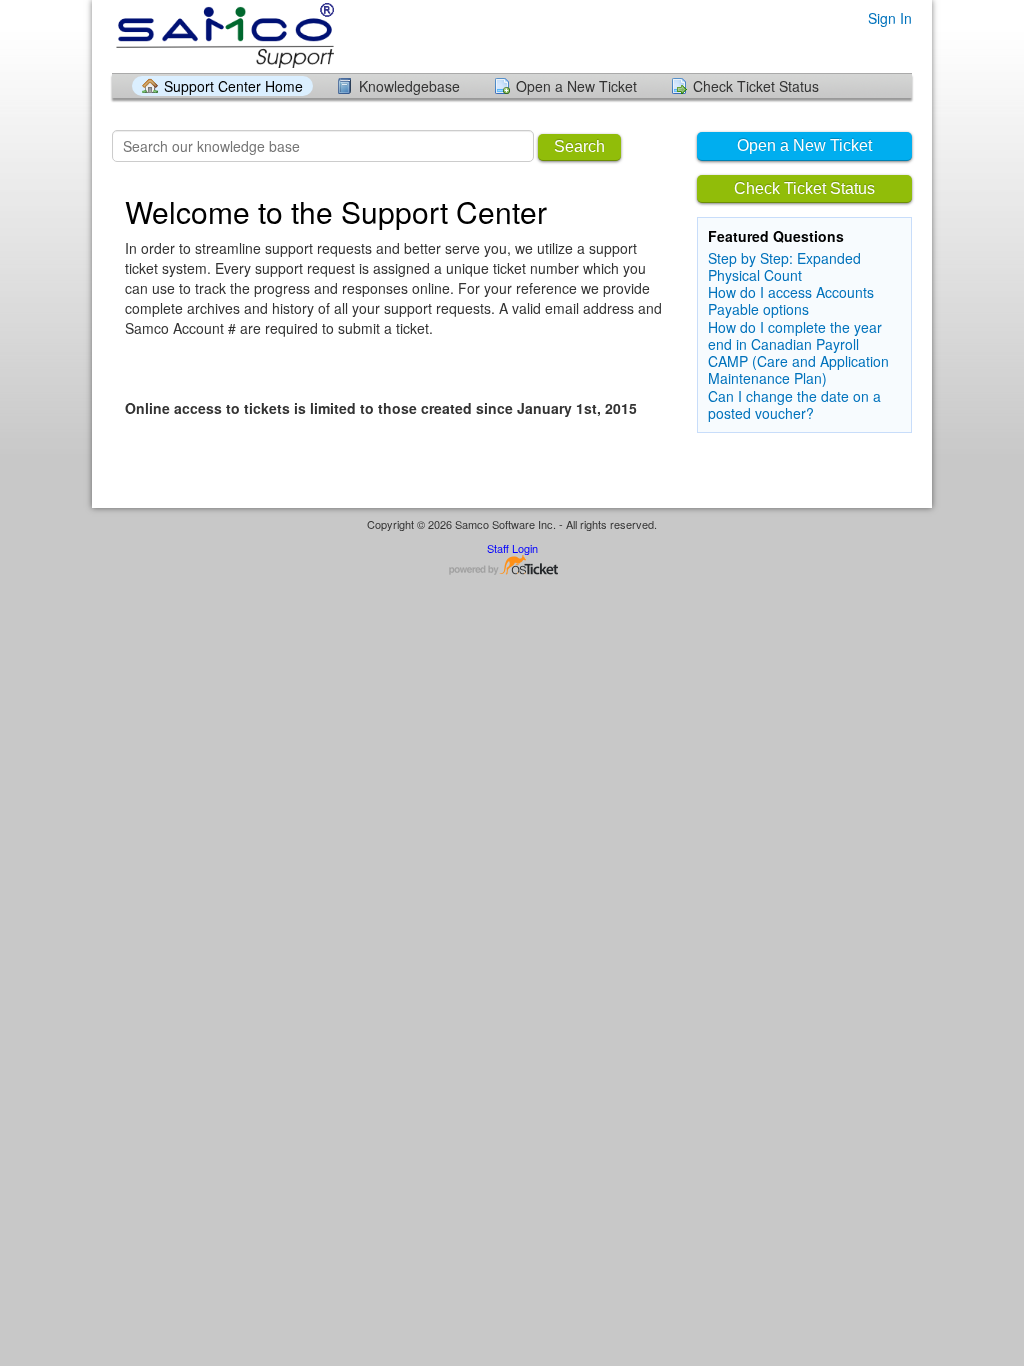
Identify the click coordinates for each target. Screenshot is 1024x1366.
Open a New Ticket (576, 86)
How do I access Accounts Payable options (791, 300)
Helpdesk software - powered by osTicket (512, 566)
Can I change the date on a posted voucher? (794, 404)
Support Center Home (233, 86)
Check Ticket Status (756, 86)
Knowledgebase (409, 86)
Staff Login (512, 548)
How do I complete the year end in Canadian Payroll (795, 335)
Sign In (890, 18)
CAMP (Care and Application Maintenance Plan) (798, 369)
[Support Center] (223, 35)
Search (579, 146)
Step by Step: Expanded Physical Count (784, 266)
